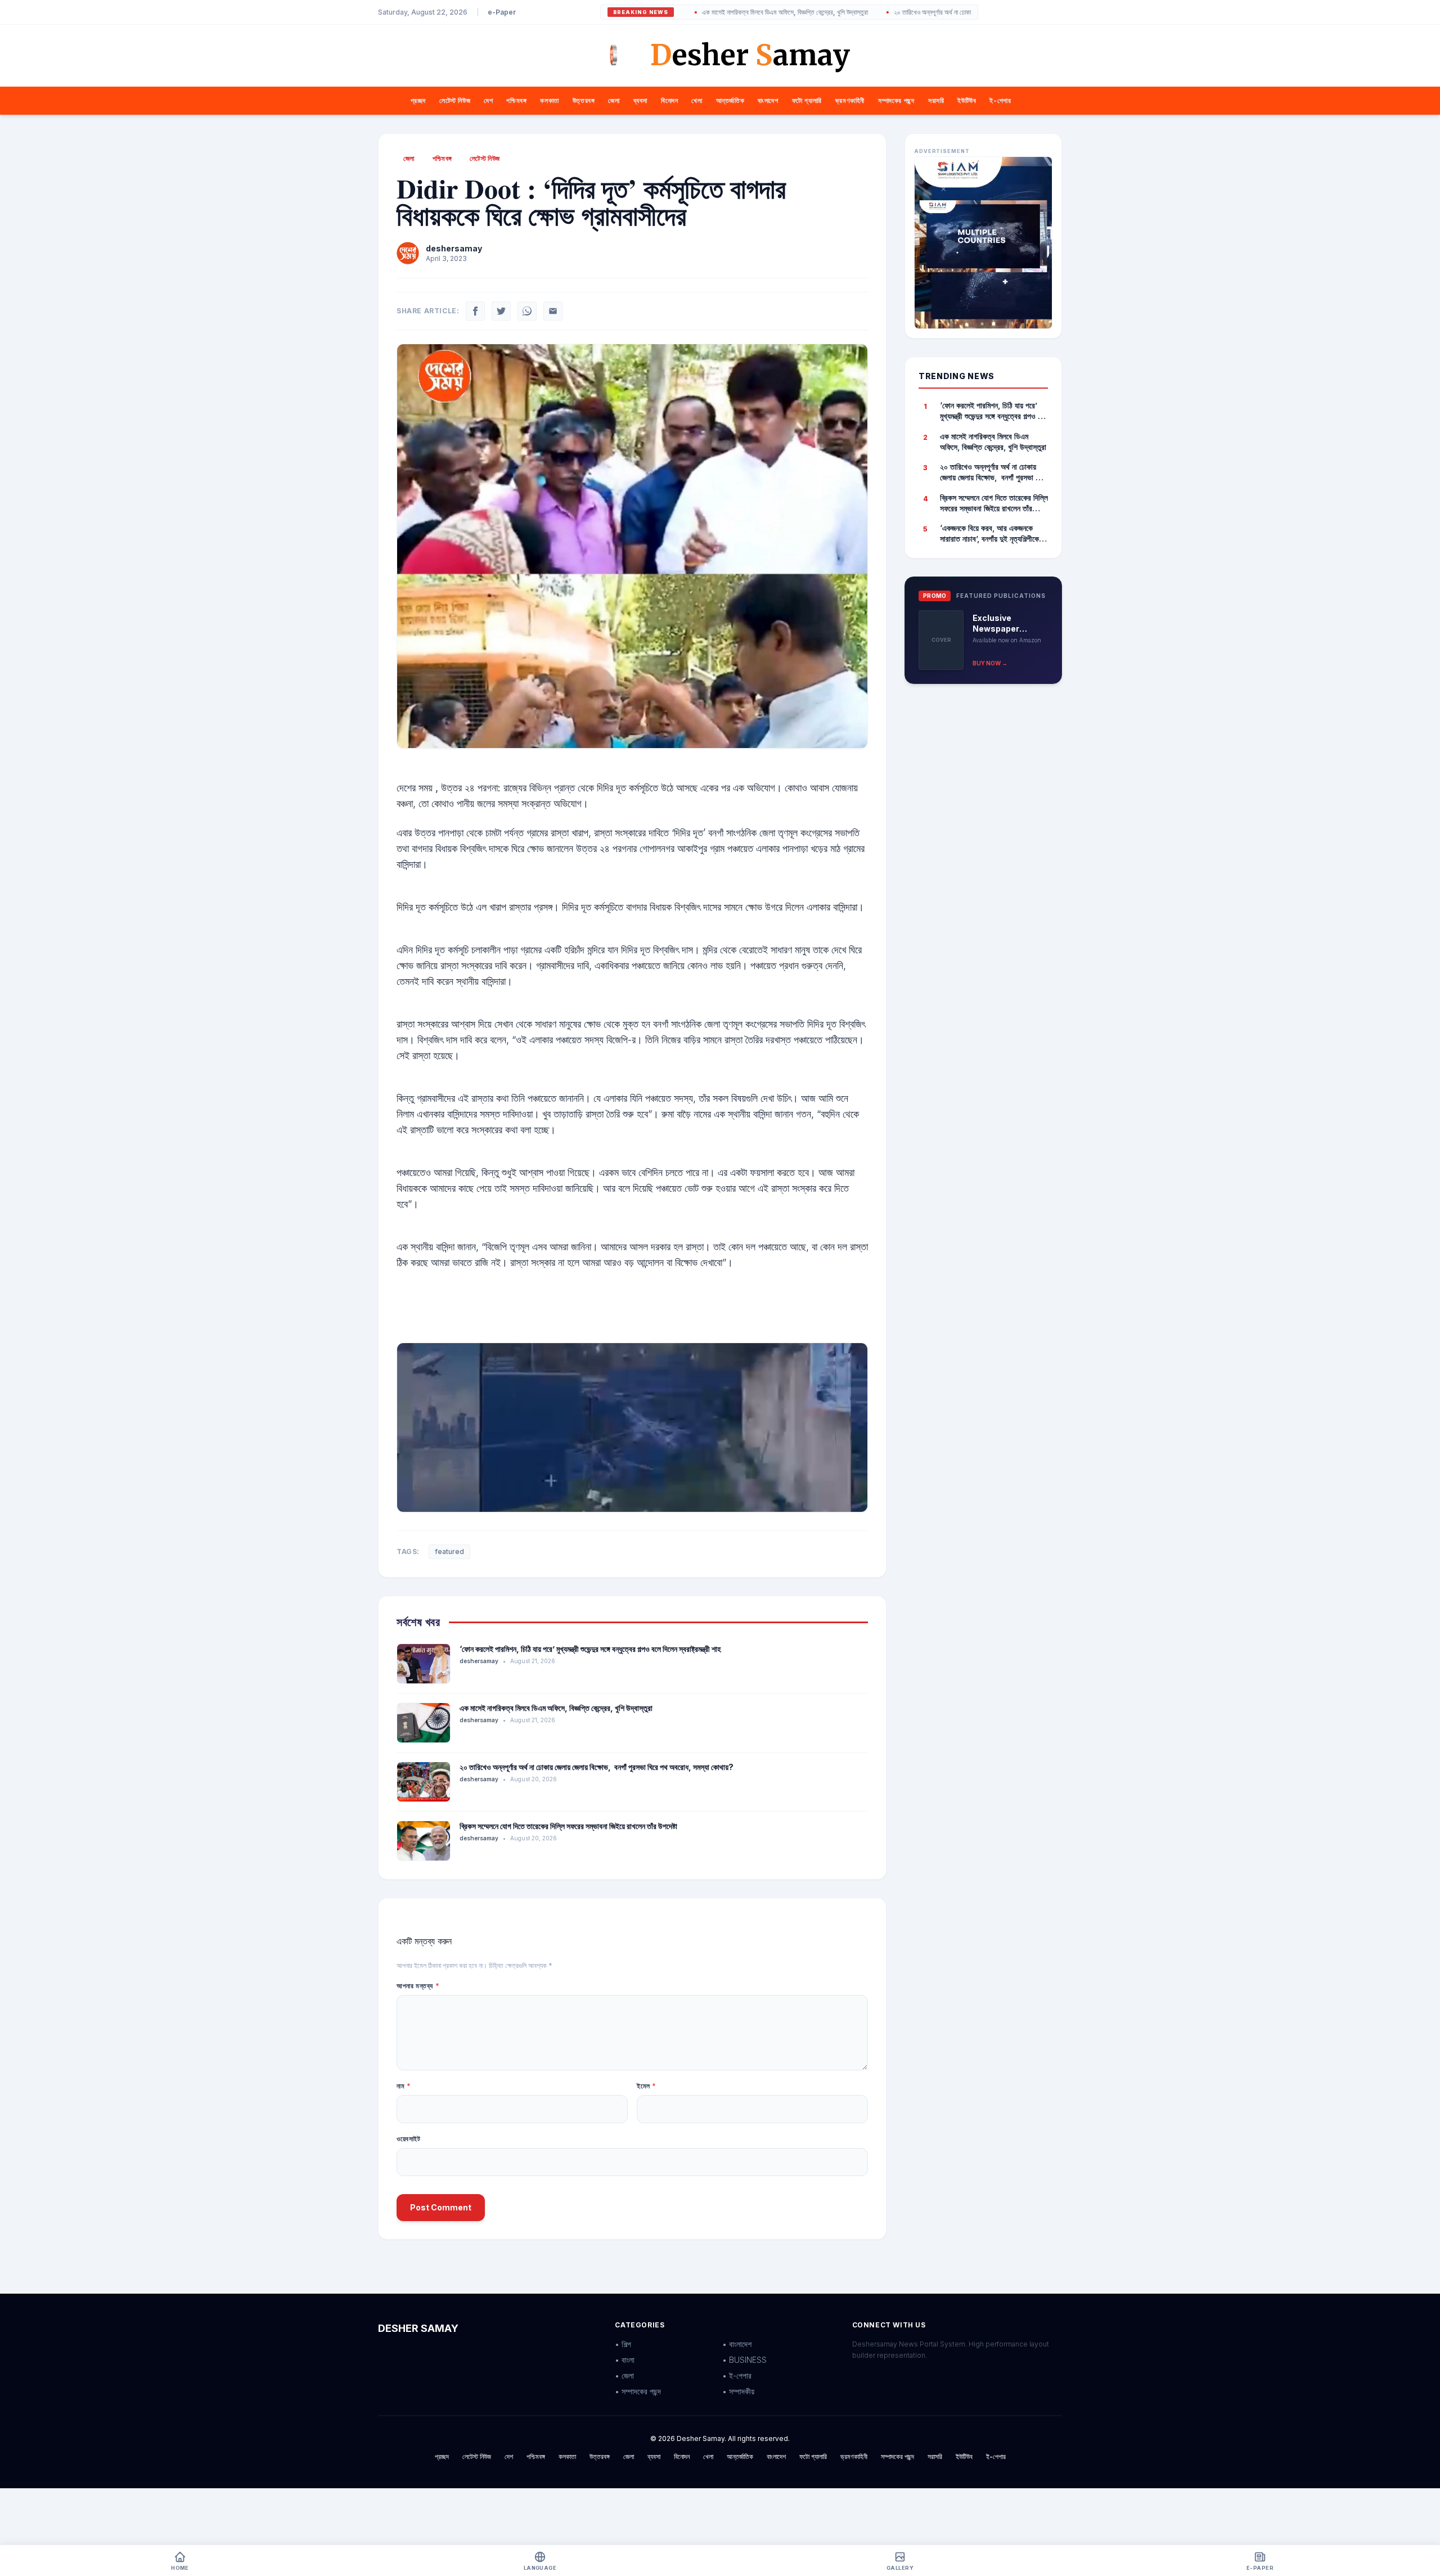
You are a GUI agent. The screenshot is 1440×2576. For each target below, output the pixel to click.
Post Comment (441, 2207)
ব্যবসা (640, 100)
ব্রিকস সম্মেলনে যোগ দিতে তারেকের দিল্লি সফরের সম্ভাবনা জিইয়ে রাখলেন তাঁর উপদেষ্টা (568, 1826)
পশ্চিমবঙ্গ (516, 100)
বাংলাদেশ (768, 100)
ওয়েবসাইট (409, 2139)
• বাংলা (625, 2360)
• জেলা (624, 2375)
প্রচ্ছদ (418, 100)
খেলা (697, 100)
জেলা (614, 100)
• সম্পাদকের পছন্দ (638, 2391)
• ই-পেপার (737, 2375)
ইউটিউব (967, 100)
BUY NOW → (990, 663)
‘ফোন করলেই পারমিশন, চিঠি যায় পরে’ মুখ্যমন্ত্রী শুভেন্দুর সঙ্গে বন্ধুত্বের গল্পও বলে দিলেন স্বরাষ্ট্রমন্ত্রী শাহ (590, 1649)
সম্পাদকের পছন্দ (896, 100)
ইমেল (647, 2086)
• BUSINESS (744, 2360)
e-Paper (502, 12)
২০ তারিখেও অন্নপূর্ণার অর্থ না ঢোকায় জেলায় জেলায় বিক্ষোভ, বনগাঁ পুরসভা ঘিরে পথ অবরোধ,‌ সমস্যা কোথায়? (926, 12)
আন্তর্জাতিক (730, 100)
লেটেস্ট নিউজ (455, 100)
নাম (404, 2086)
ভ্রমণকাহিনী (850, 100)
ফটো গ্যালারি (807, 100)
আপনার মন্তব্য (418, 1986)
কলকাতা (549, 100)
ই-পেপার (1000, 100)
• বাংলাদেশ (737, 2344)
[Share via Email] (553, 311)
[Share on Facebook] (475, 311)
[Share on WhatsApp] (527, 311)
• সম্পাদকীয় (738, 2391)
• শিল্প (623, 2344)
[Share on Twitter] (501, 311)
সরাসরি (936, 100)
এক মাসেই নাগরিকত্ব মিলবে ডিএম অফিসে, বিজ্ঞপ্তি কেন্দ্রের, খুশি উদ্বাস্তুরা (699, 12)
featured (449, 1552)
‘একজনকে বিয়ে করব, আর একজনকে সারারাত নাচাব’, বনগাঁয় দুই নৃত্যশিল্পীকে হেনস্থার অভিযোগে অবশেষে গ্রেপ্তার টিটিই (989, 534)
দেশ (488, 100)
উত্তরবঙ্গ (584, 100)
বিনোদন (669, 100)
